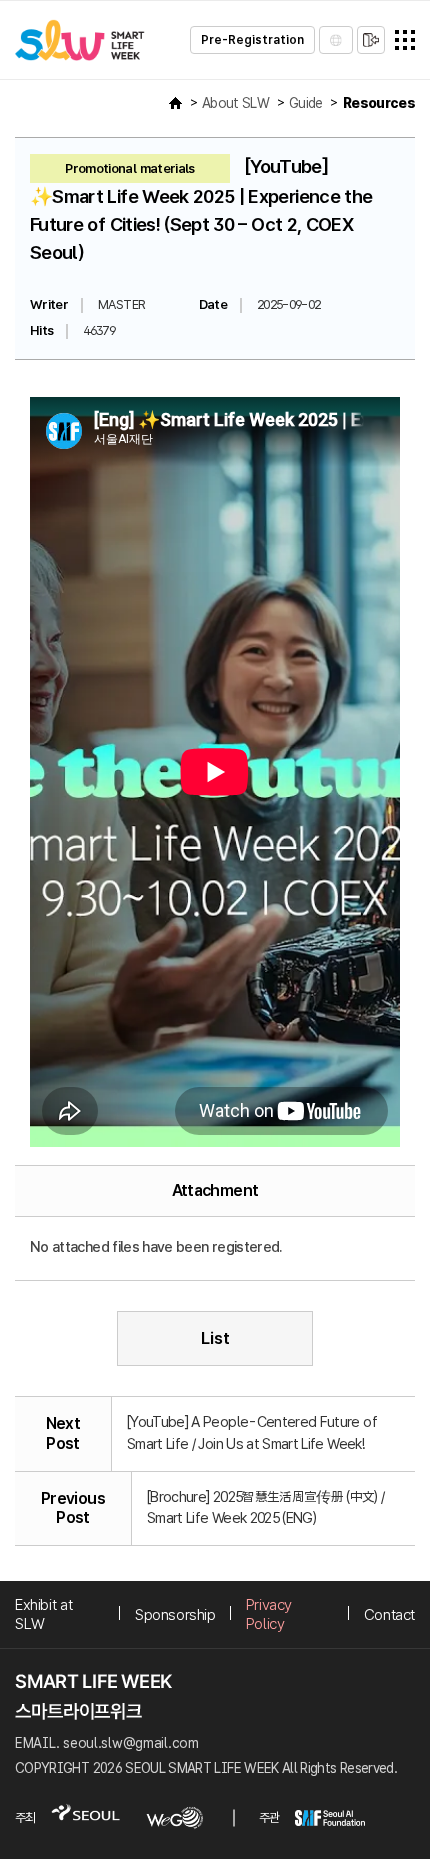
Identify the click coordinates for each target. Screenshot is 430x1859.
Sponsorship (175, 1614)
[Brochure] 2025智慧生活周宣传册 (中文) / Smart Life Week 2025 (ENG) (266, 1508)
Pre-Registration (252, 40)
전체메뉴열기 (405, 40)
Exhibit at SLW (43, 1614)
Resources (379, 103)
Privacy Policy (269, 1614)
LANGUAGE (336, 40)
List (215, 1338)
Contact (389, 1614)
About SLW (235, 103)
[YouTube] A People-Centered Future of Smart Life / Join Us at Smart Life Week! (252, 1433)
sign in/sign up (371, 40)
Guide (306, 103)
